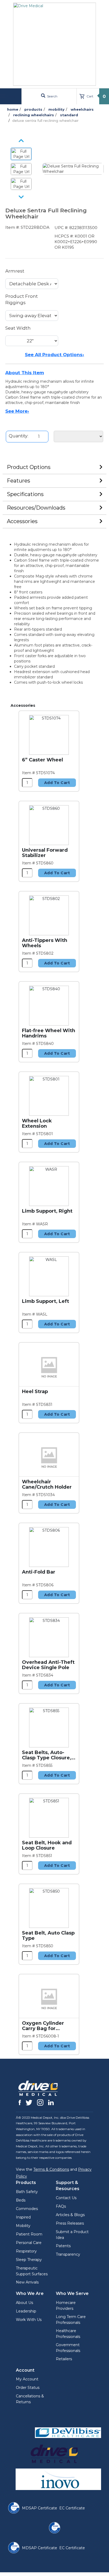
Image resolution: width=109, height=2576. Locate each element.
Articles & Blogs (70, 2215)
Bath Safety (27, 2192)
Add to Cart (57, 783)
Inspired (23, 2217)
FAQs (61, 2206)
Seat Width (18, 328)
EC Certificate (72, 2508)
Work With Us (29, 2320)
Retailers (64, 2359)
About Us (24, 2303)
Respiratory (26, 2251)
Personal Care (29, 2243)
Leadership (26, 2311)
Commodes (27, 2209)
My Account (27, 2379)
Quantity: (19, 436)
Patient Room (29, 2234)
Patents (63, 2246)
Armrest (15, 271)
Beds (21, 2200)
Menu (11, 96)
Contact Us (66, 2198)
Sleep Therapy (29, 2260)
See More (17, 411)
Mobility (23, 2226)
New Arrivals (27, 2282)
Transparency (68, 2254)
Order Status (28, 2388)
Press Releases (70, 2223)
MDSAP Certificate (40, 2508)
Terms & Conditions (51, 2169)
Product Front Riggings (22, 299)
